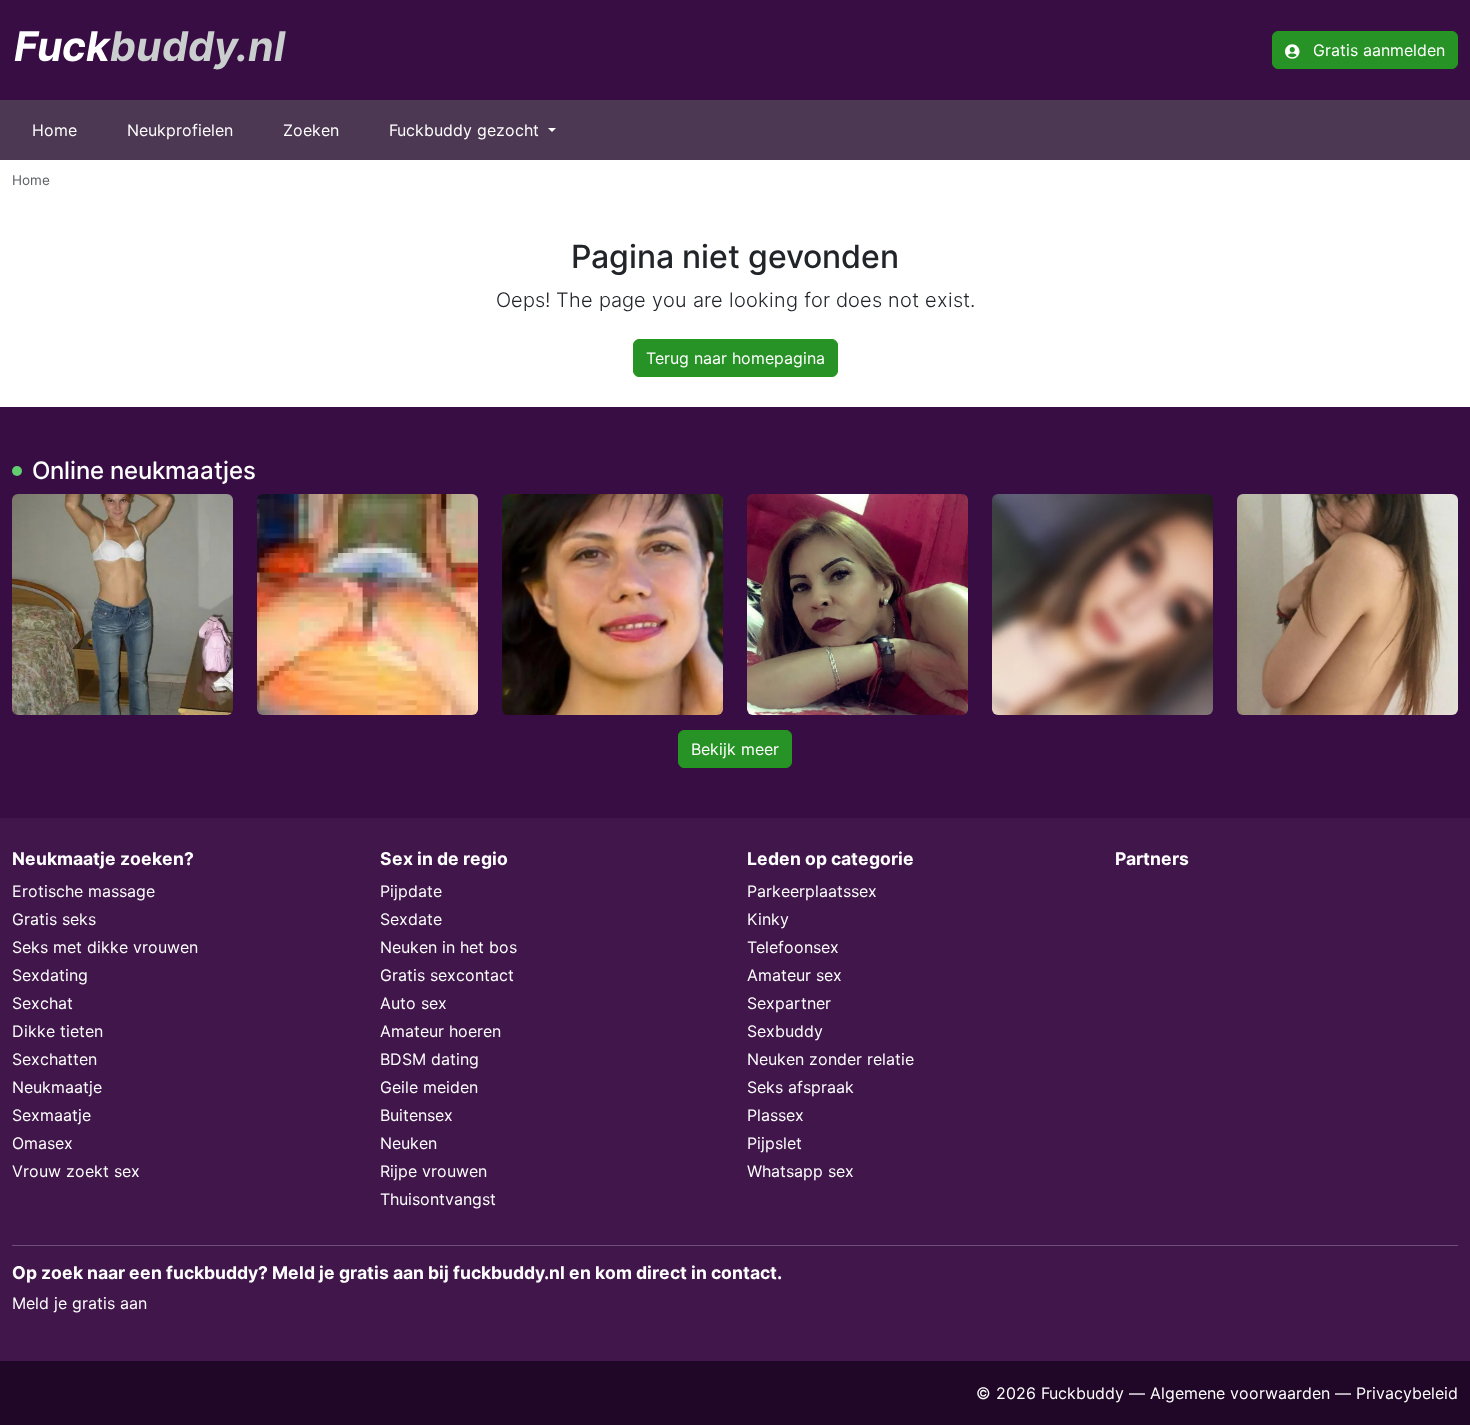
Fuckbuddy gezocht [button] (466, 130)
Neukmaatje (57, 1087)
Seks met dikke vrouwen (105, 947)
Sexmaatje (51, 1115)
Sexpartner (789, 1003)
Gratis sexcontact (447, 975)
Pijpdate (411, 891)
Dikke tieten (57, 1031)
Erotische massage (83, 891)
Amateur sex (794, 975)
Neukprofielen (180, 130)
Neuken (408, 1143)
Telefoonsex (793, 947)
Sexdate (411, 919)
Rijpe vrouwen (433, 1171)
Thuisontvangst (438, 1199)
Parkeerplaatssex (812, 891)
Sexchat (42, 1003)
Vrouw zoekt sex (76, 1171)
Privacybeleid (1407, 1393)
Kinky (768, 919)
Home (54, 130)
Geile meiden (429, 1087)
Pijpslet (774, 1143)
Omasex (42, 1143)
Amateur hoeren (440, 1031)
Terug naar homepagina (735, 358)
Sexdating (50, 975)
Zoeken (311, 130)
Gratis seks (54, 919)
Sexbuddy (785, 1031)
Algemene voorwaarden (1240, 1393)
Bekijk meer (735, 749)
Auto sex (413, 1003)
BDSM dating (429, 1059)
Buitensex (416, 1115)
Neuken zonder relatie (830, 1059)
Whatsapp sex (800, 1171)
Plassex (775, 1115)
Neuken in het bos (448, 947)
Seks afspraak (800, 1087)
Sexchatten (54, 1059)
